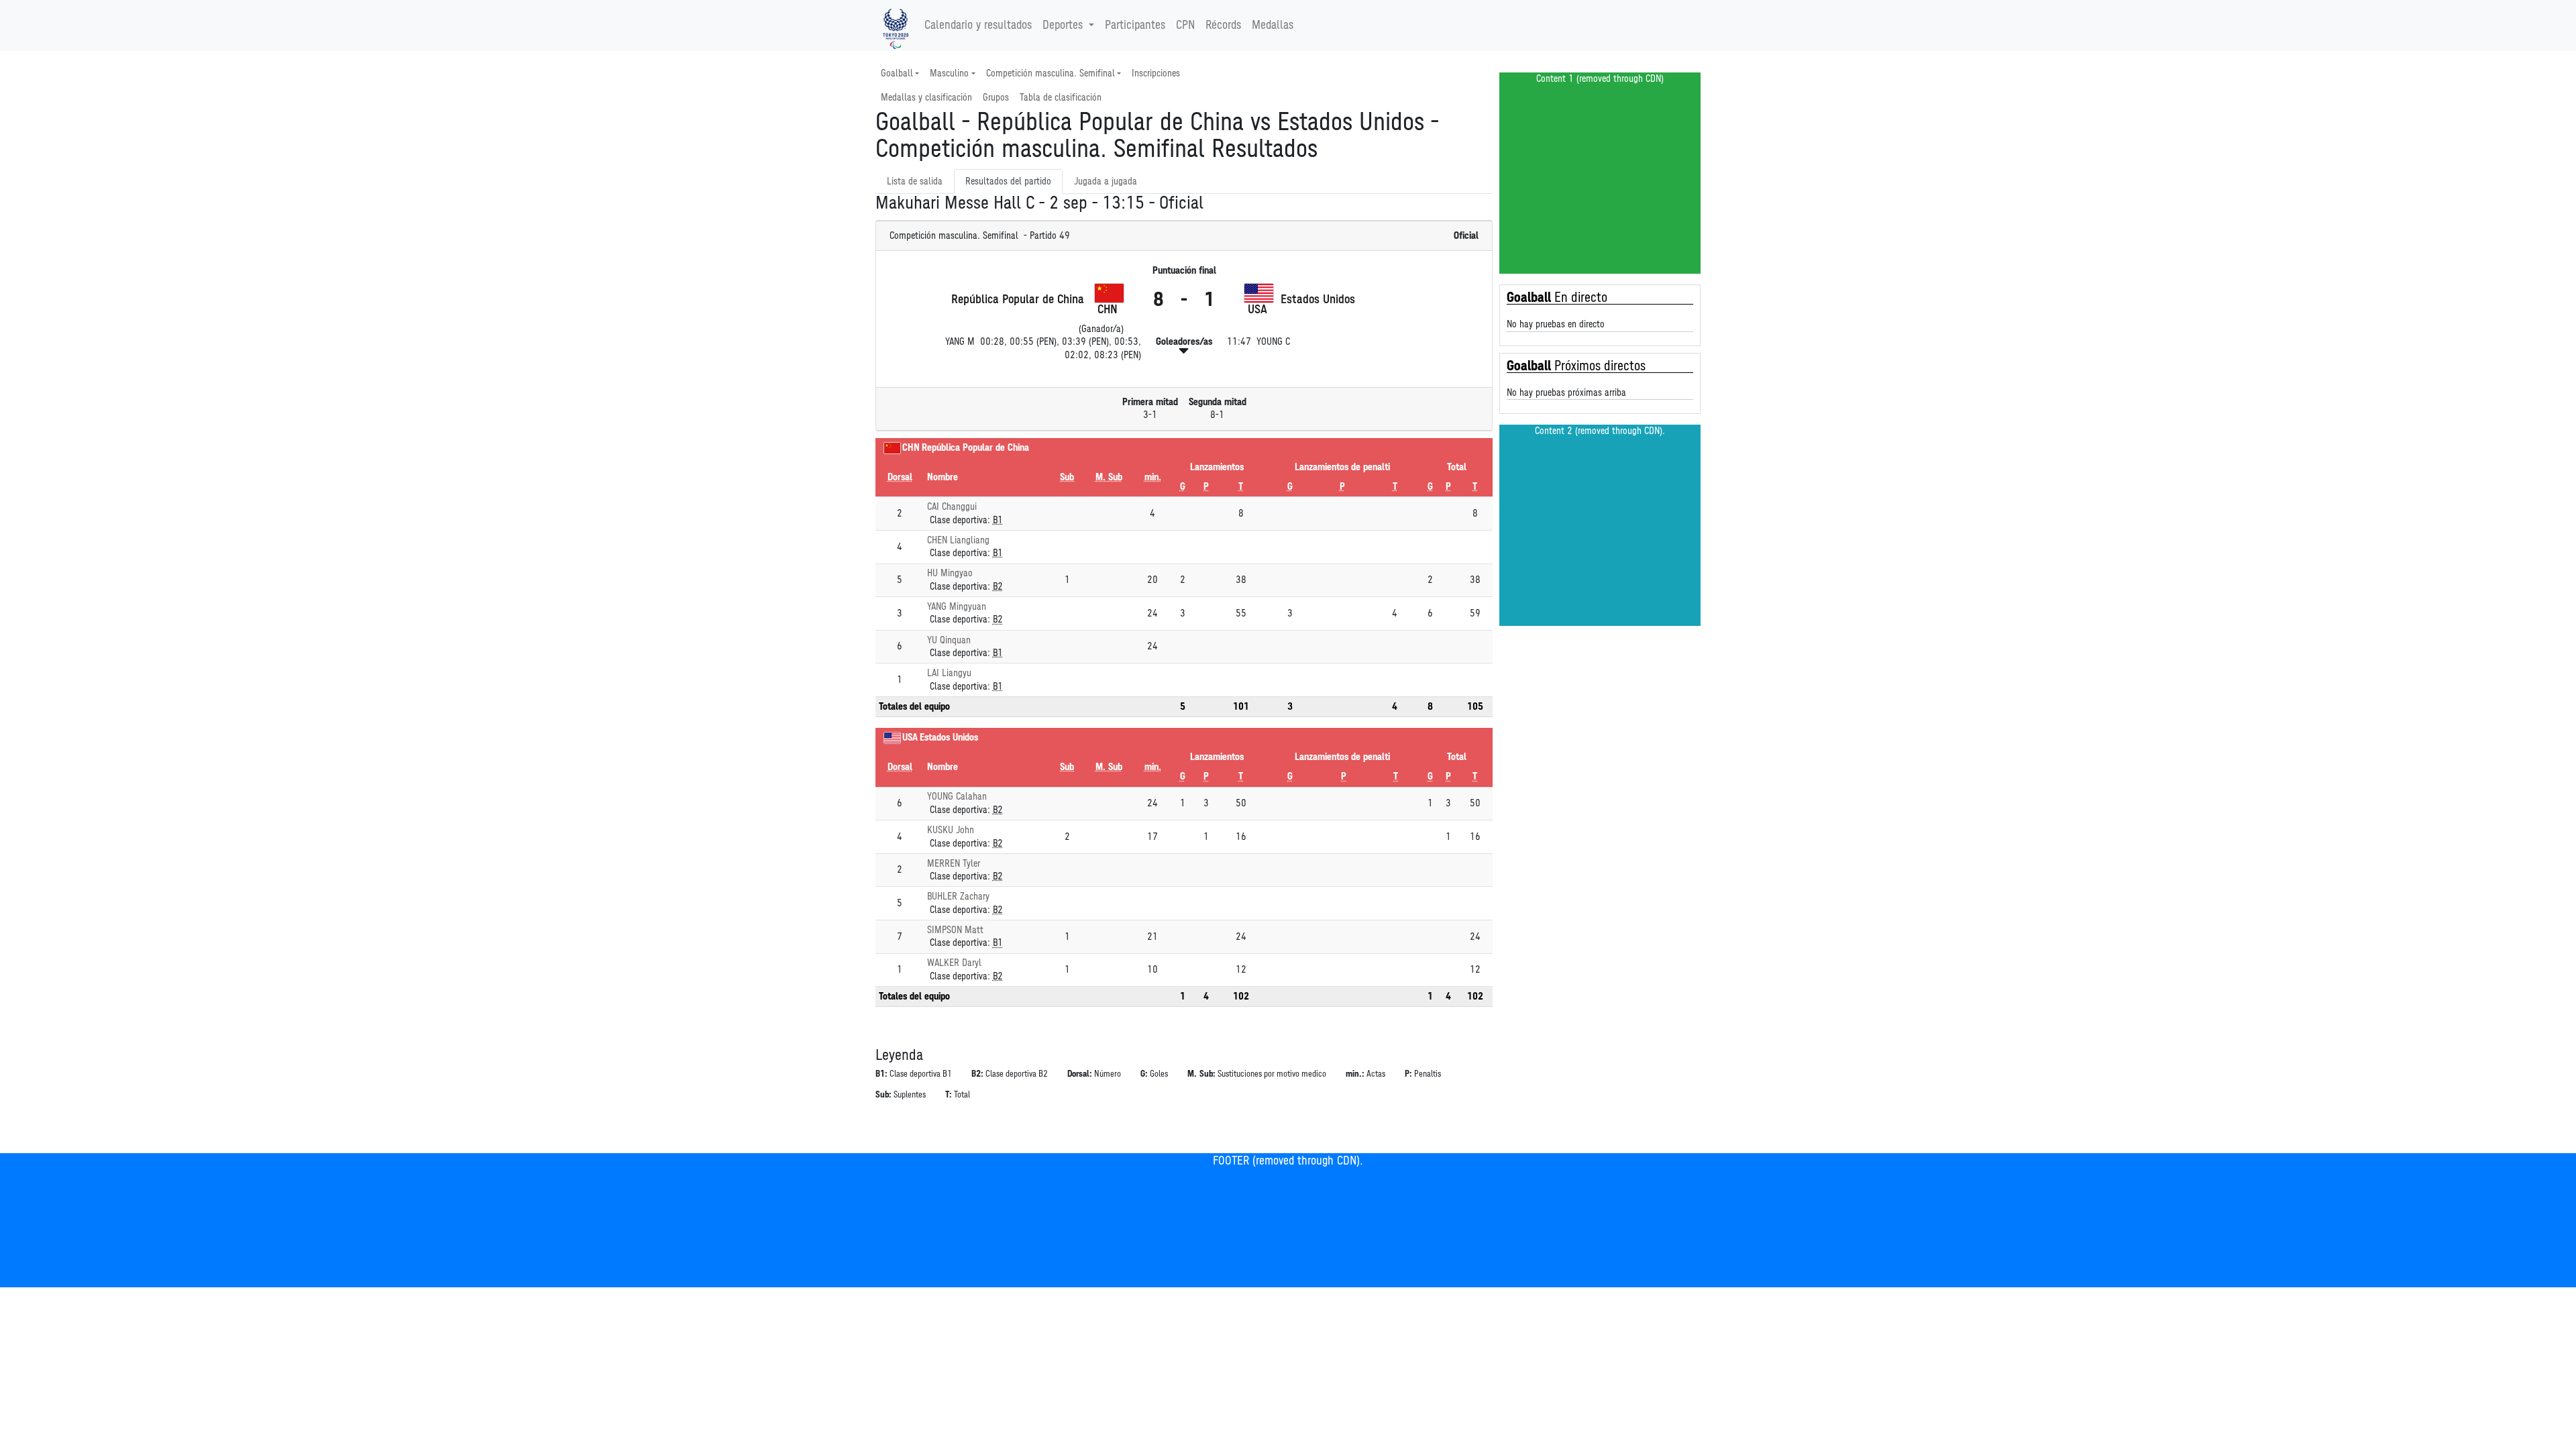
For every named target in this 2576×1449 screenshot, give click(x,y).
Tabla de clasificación (1061, 98)
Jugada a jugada (1106, 181)
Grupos (996, 98)
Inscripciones (1156, 73)
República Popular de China (975, 448)
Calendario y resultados (978, 25)
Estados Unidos (949, 738)
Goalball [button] (897, 73)
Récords (1223, 25)
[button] (1184, 351)
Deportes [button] (1063, 25)
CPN (1185, 25)
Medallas (1273, 25)
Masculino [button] (949, 73)
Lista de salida (915, 181)
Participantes (1135, 25)
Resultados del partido (1008, 181)
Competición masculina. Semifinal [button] (1051, 73)
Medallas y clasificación (926, 98)
